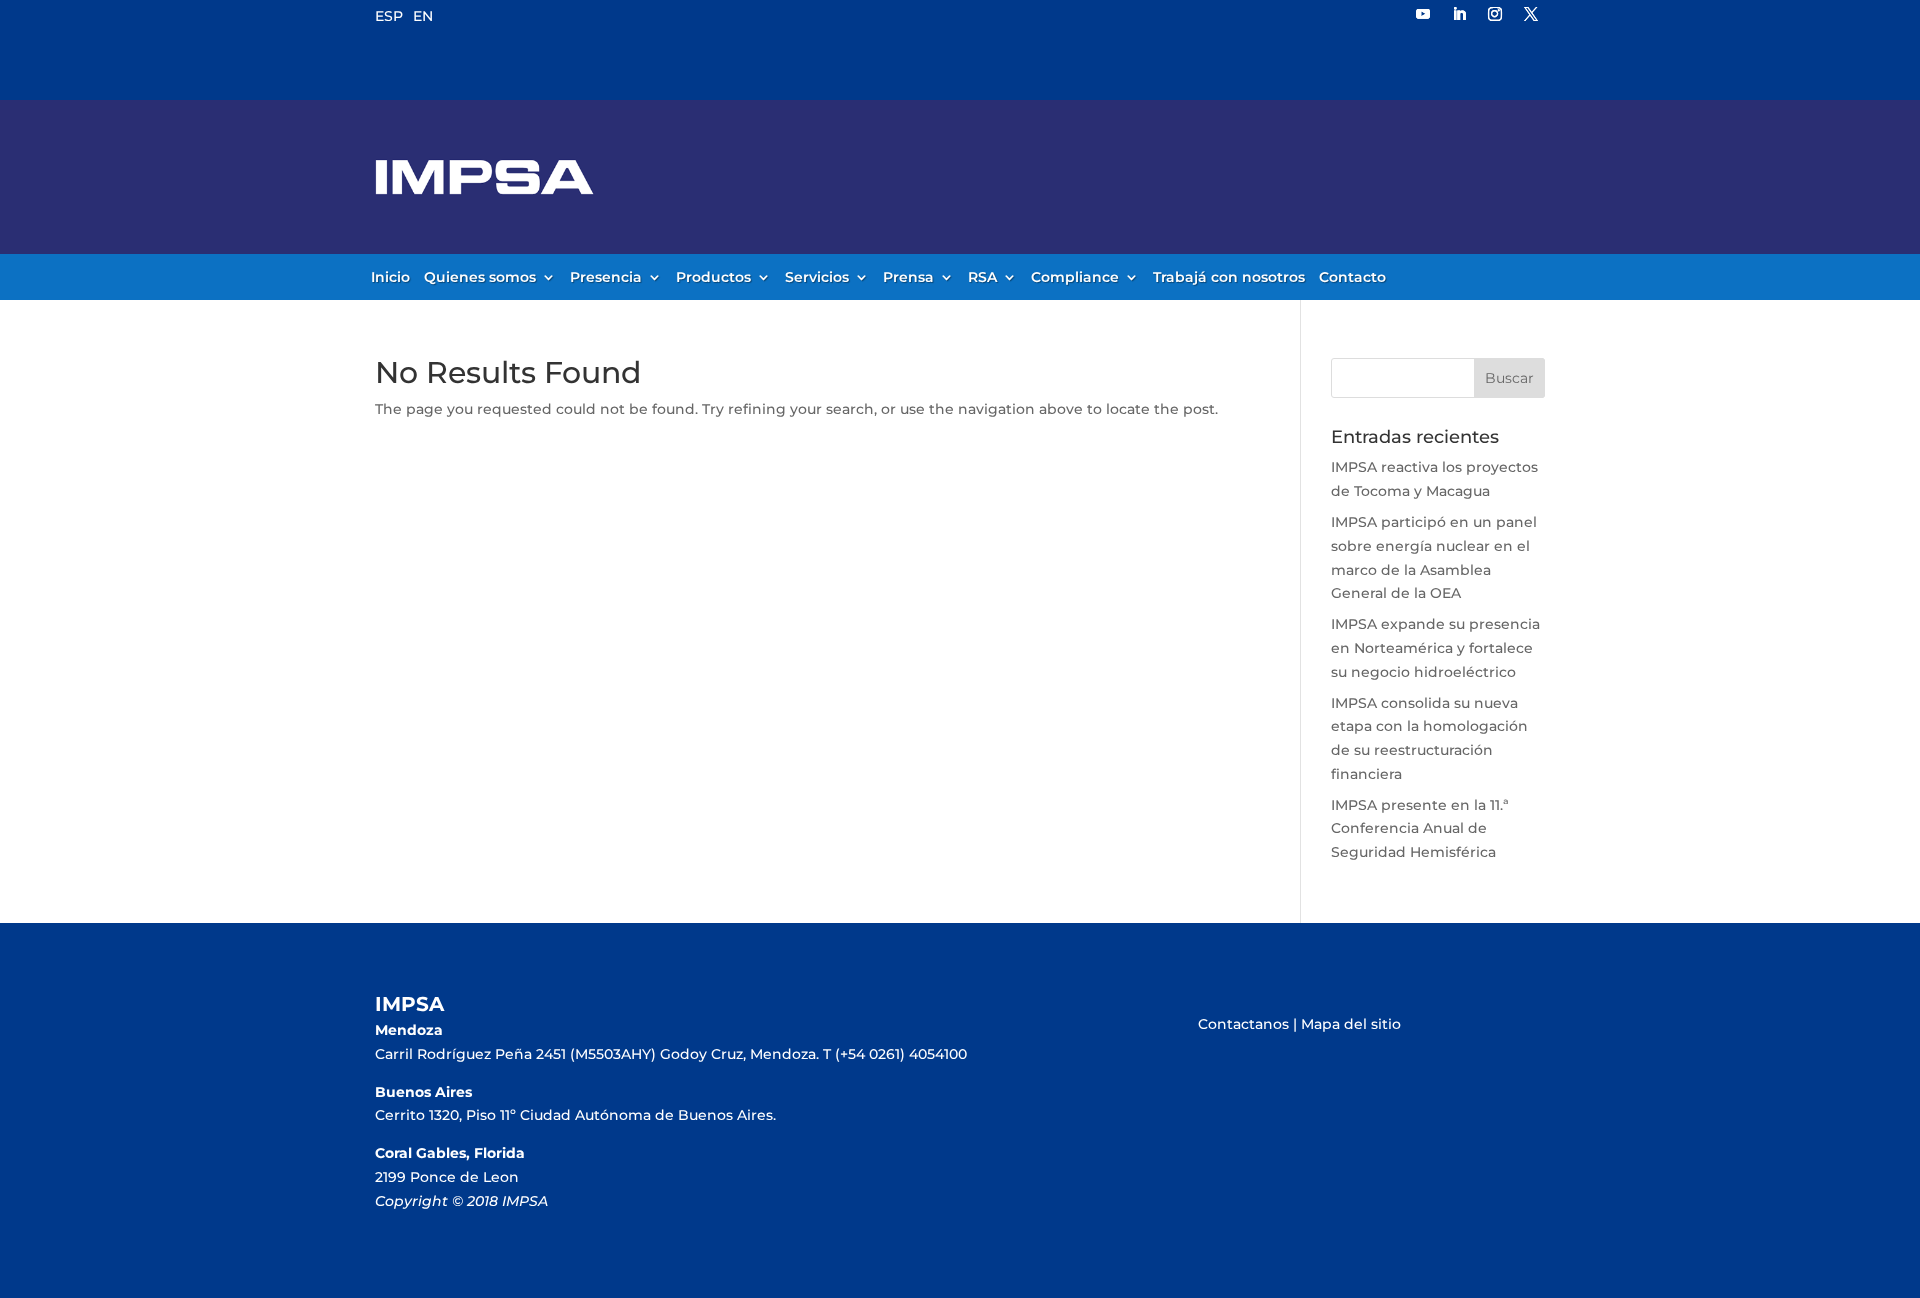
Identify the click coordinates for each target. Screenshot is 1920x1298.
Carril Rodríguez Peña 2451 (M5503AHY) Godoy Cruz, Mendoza (595, 1054)
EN (423, 16)
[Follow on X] (1531, 14)
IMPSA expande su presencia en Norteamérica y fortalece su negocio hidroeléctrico (1435, 648)
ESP (389, 16)
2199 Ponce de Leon (447, 1177)
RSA (982, 278)
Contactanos (1243, 1024)
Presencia (606, 278)
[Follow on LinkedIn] (1459, 14)
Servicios (817, 278)
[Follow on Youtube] (1423, 14)
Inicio (390, 278)
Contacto (1352, 278)
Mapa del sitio (1351, 1024)
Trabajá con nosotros (1229, 278)
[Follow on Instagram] (1495, 14)
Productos (713, 278)
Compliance (1075, 278)
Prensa (908, 278)
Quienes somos (480, 278)
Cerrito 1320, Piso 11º (447, 1115)
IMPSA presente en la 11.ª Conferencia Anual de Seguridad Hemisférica (1420, 829)
